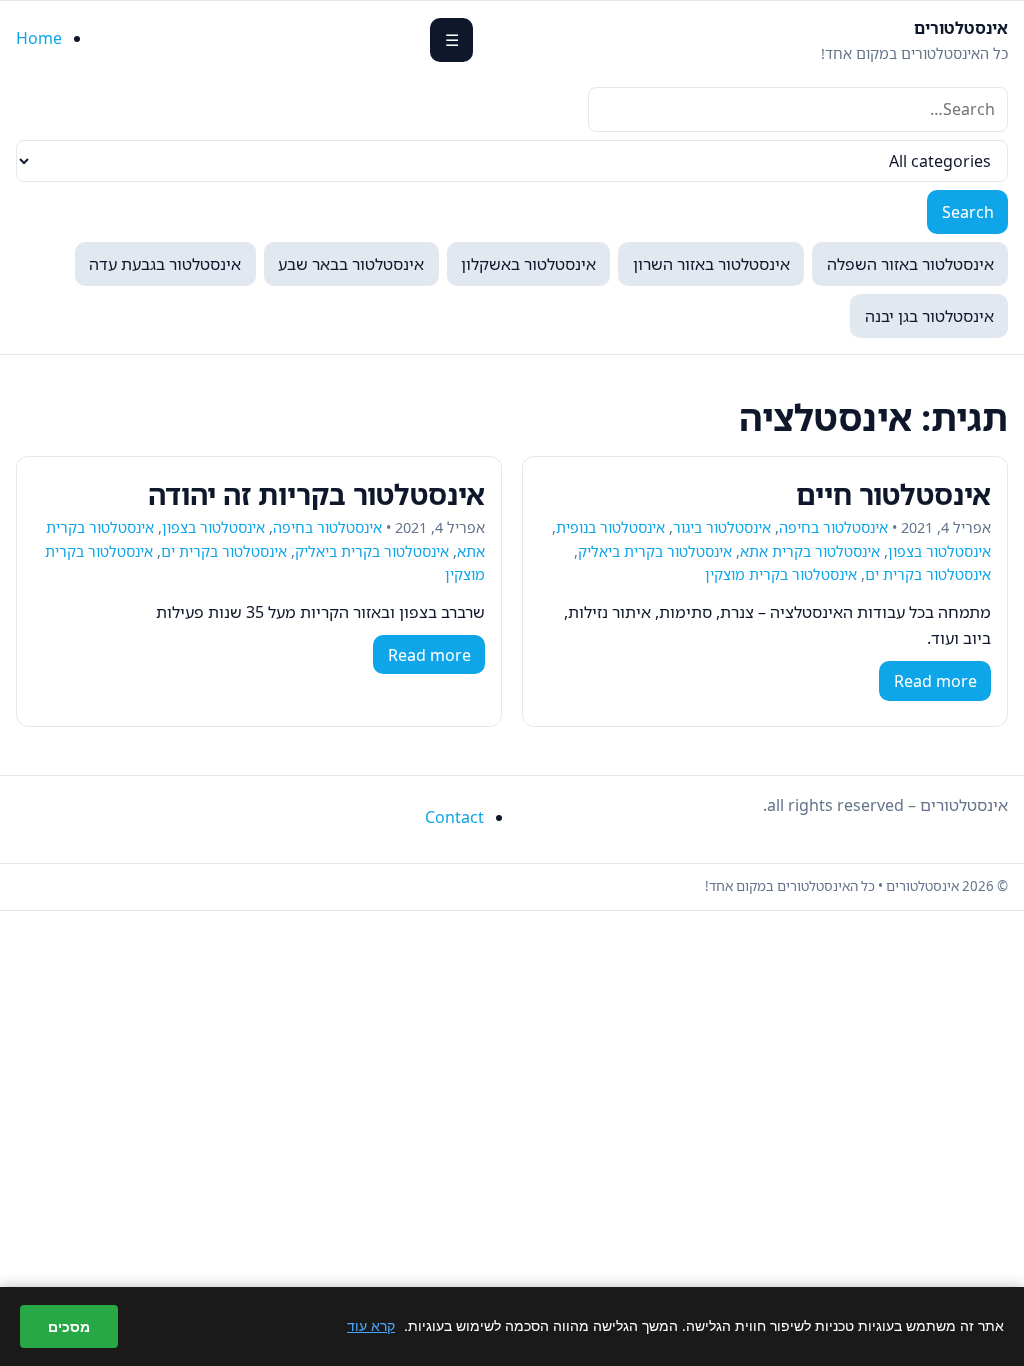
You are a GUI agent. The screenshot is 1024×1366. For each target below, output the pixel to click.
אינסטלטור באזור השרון (711, 264)
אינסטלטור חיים (893, 494)
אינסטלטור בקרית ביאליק (655, 551)
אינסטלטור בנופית (610, 527)
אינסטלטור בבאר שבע (351, 264)
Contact (454, 817)
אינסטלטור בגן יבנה (929, 316)
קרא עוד (371, 1325)
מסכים (69, 1326)
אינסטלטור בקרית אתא (810, 551)
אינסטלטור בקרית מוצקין (781, 574)
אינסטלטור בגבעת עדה (165, 264)
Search (968, 212)
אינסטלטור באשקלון (528, 264)
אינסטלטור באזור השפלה (910, 264)
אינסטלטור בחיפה (833, 527)
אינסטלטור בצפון (939, 551)
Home (39, 38)
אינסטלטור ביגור (722, 527)
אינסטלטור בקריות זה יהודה (316, 494)
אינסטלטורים (961, 28)
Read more (935, 681)
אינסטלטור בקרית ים (928, 574)
